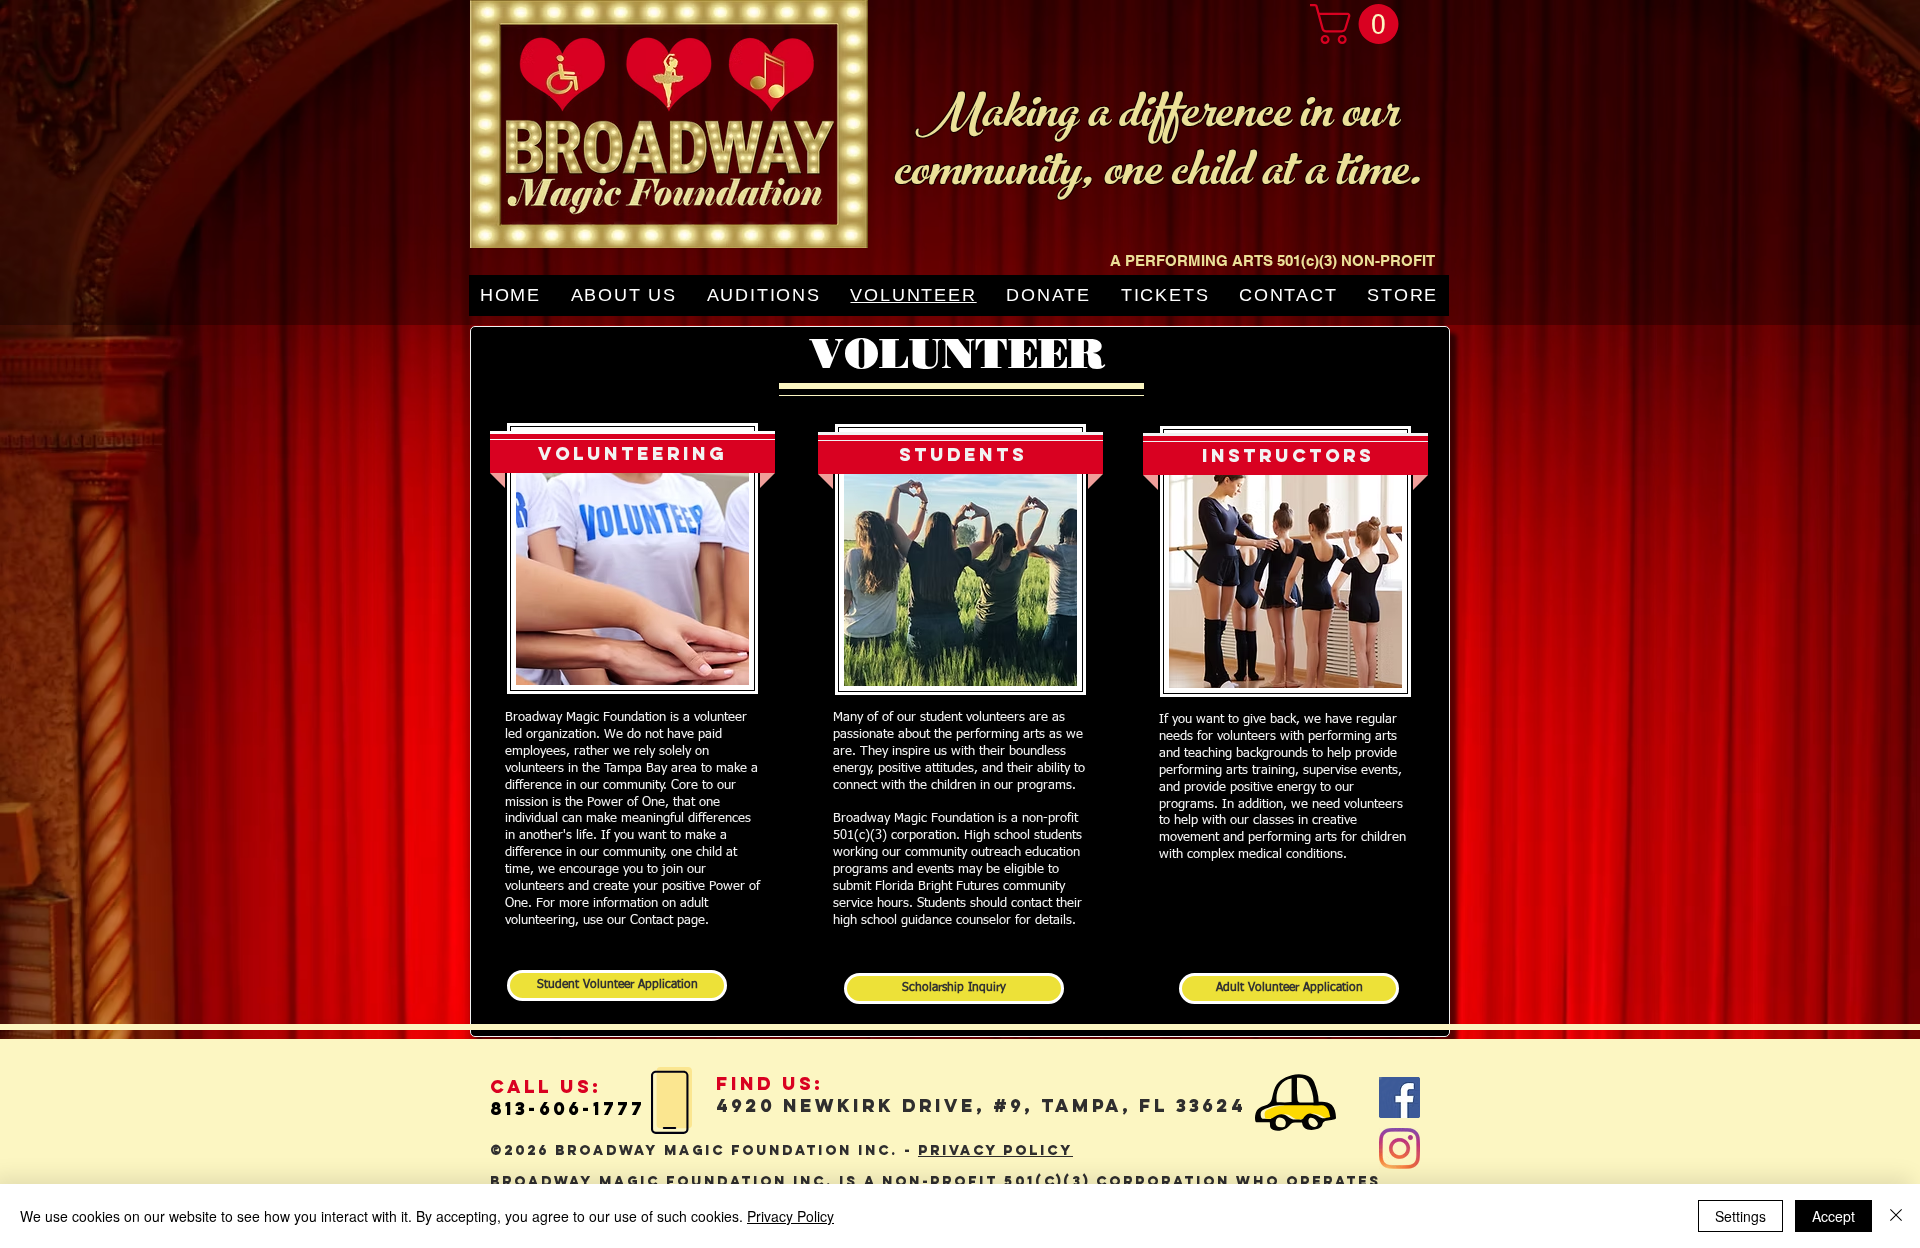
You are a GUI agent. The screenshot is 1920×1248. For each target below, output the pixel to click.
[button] (1359, 24)
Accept (1833, 1216)
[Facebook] (1399, 1097)
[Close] (1896, 1216)
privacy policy (995, 1150)
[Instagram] (1399, 1148)
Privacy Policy (790, 1216)
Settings (1740, 1216)
